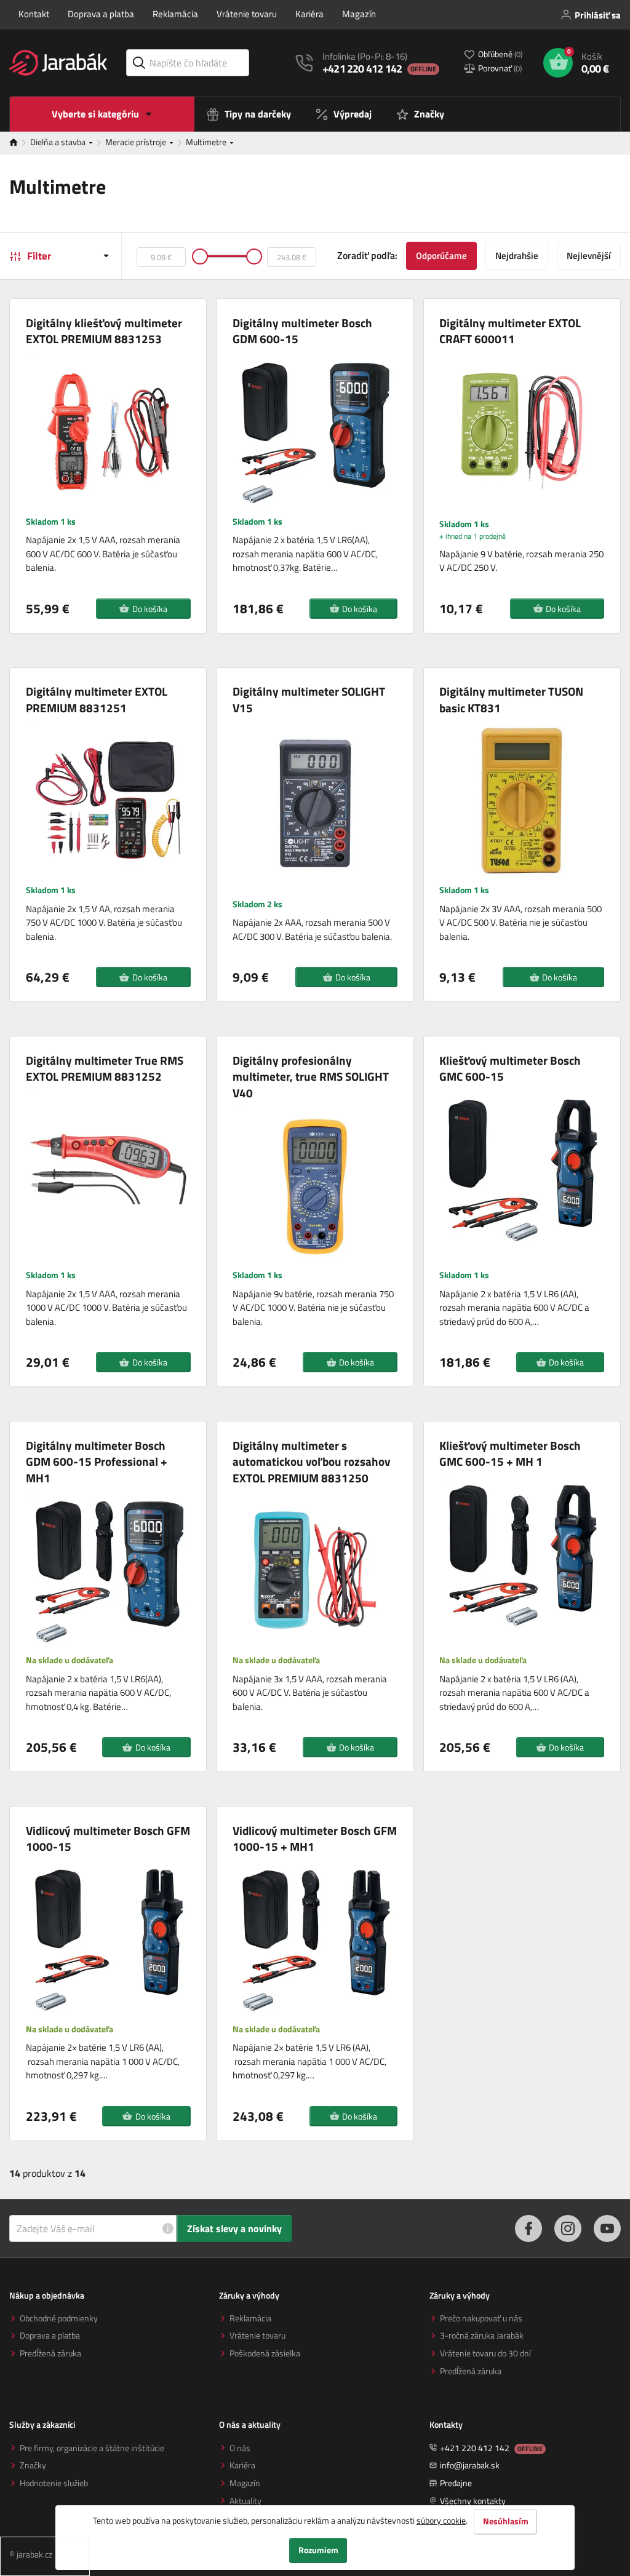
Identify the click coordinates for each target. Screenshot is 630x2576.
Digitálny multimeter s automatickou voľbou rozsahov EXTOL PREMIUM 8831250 (311, 1462)
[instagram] (568, 2228)
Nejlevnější (589, 256)
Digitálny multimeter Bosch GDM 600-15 (302, 331)
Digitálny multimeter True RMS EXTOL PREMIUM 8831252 (105, 1069)
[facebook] (528, 2228)
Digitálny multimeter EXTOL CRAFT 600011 (510, 331)
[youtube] (607, 2228)
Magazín (359, 14)
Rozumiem (318, 2550)
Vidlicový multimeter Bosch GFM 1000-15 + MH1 (315, 1839)
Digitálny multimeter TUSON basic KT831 (511, 700)
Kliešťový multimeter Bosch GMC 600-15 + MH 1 (510, 1454)
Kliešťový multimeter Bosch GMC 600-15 (510, 1069)
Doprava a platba (101, 14)
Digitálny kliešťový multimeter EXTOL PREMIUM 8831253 (104, 331)
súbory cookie (441, 2520)
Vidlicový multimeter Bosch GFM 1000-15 (108, 1839)
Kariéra (309, 14)
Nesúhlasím (506, 2521)
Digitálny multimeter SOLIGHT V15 (309, 700)
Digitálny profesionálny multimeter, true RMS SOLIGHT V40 (311, 1077)
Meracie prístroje (137, 142)
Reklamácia (175, 14)
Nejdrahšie (517, 256)
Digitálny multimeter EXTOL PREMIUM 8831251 (97, 700)
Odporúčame (441, 256)
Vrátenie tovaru (247, 14)
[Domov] (20, 143)
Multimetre (207, 142)
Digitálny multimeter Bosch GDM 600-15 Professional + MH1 (97, 1462)
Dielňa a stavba (59, 142)
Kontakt (34, 14)
